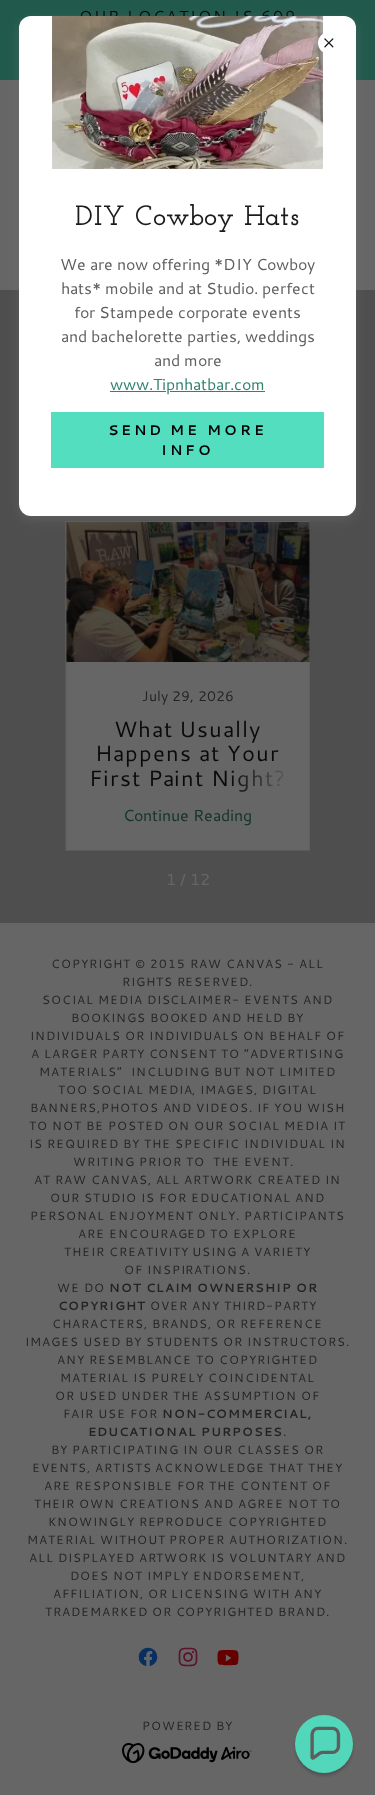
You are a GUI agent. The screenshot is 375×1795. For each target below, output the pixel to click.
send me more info (188, 440)
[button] (324, 1744)
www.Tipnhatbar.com (187, 383)
